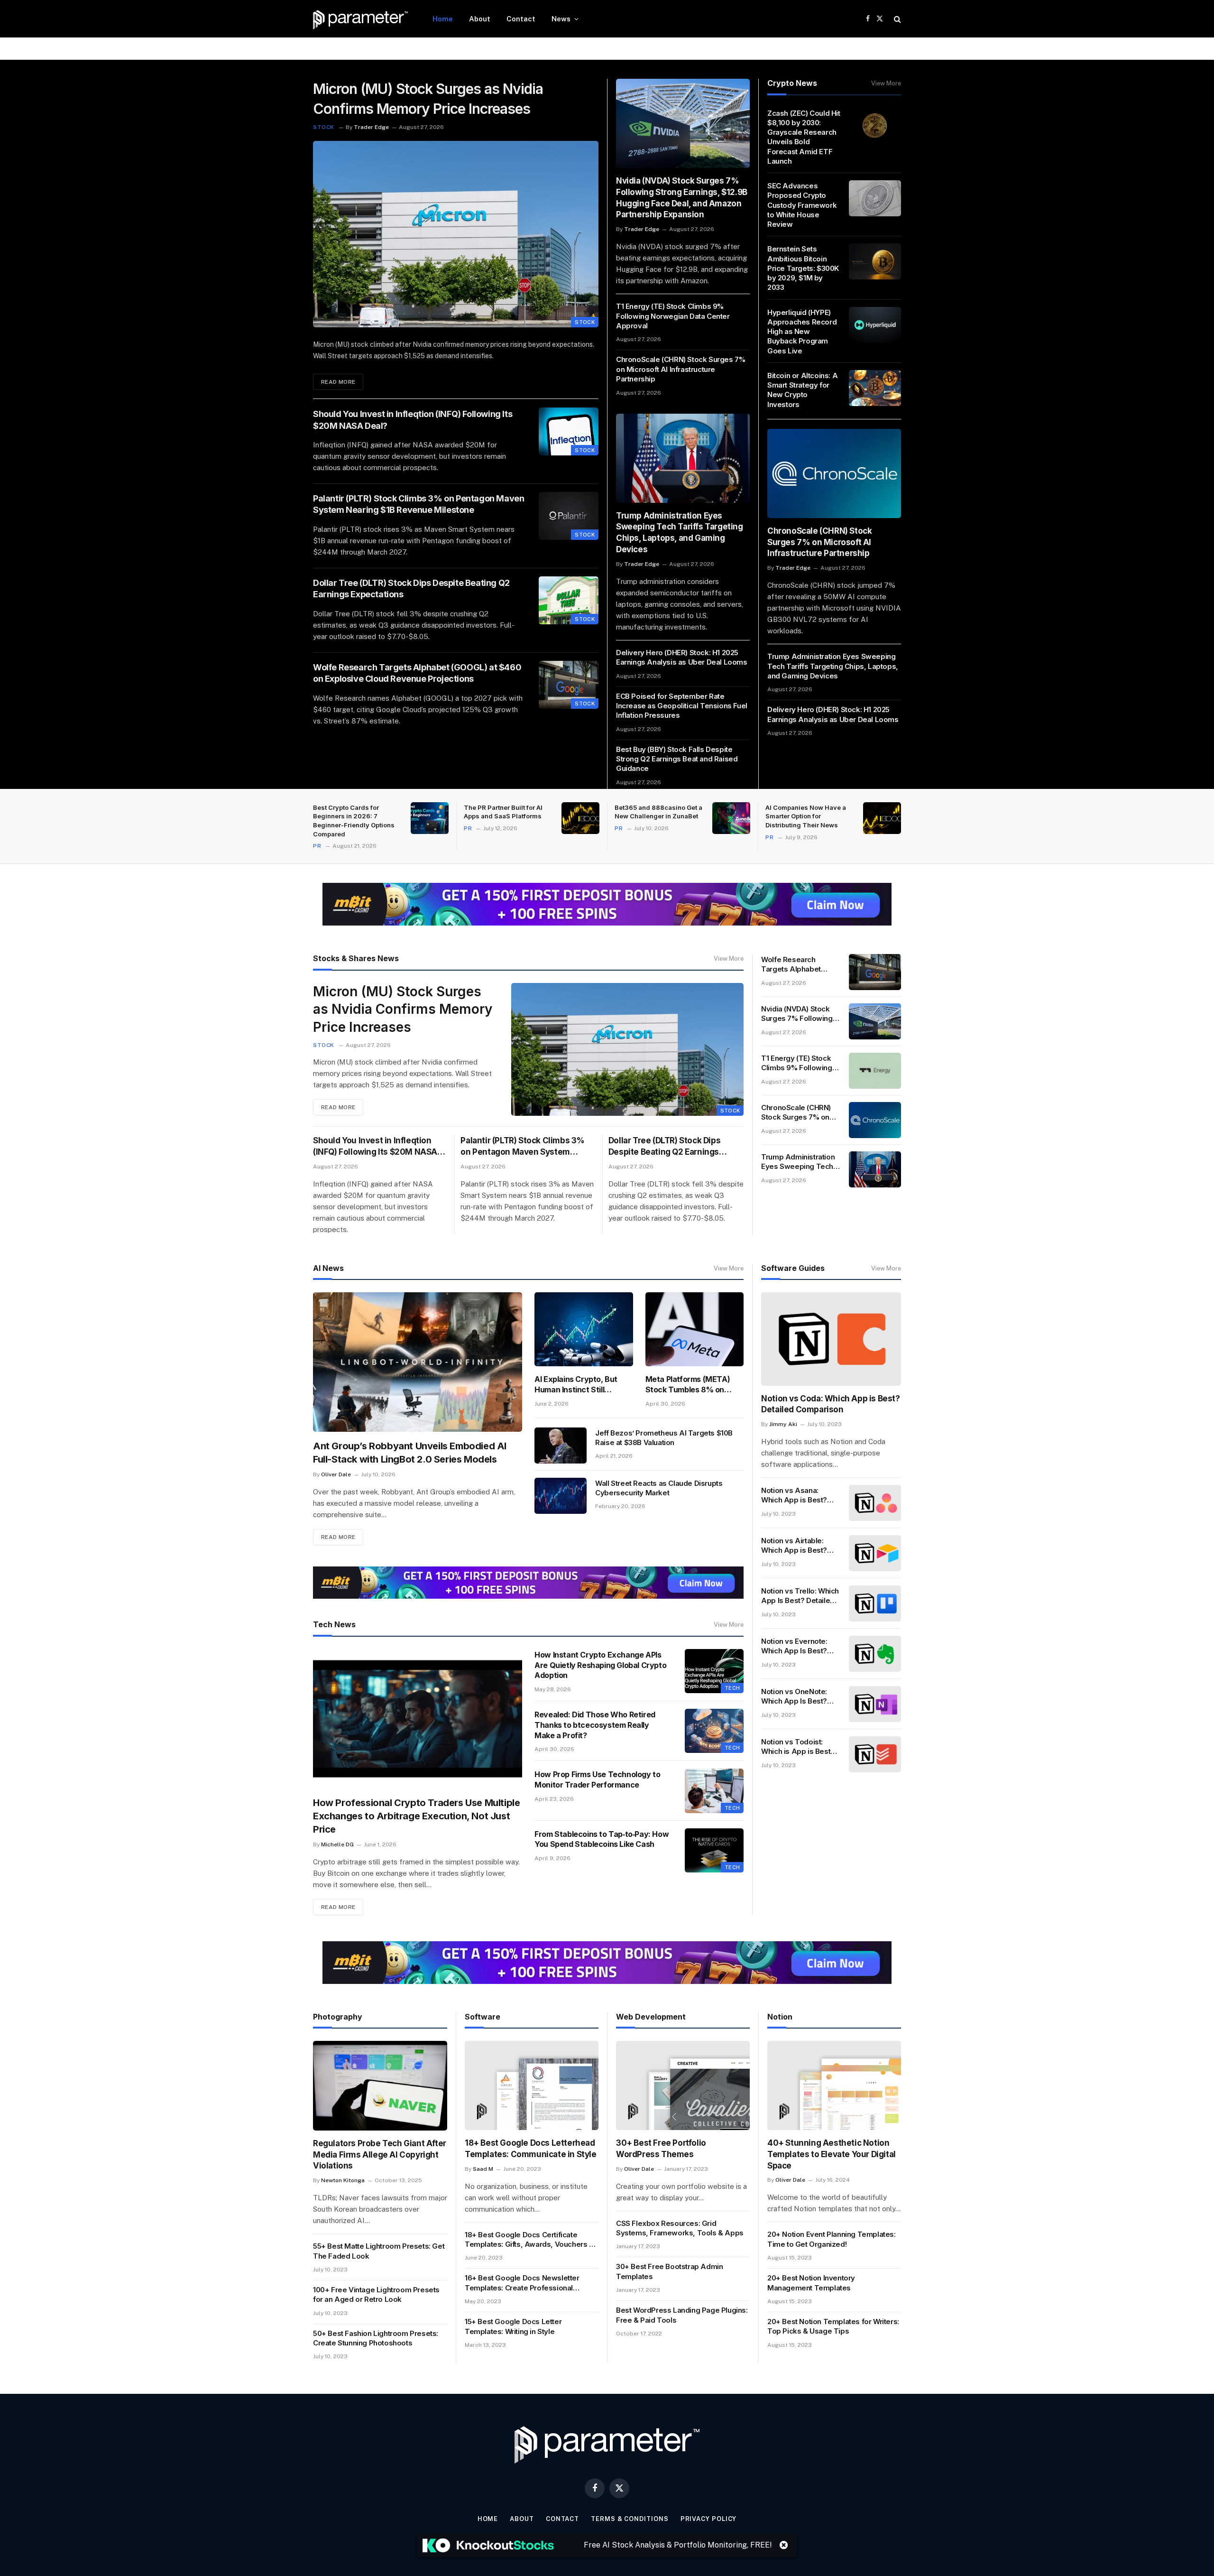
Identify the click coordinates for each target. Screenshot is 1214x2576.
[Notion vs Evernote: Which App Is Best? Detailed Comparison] (875, 1654)
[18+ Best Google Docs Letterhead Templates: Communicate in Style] (532, 2085)
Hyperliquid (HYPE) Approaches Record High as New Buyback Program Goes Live (802, 332)
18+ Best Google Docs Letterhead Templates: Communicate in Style (531, 2149)
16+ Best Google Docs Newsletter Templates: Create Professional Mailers (522, 2283)
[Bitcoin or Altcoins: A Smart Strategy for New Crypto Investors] (875, 388)
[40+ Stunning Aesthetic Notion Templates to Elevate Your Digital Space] (834, 2085)
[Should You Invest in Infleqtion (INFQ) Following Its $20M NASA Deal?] (569, 431)
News (561, 19)
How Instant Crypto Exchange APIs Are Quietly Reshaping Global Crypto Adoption (600, 1665)
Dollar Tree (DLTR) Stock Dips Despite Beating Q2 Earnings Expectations (411, 588)
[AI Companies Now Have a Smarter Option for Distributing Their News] (882, 818)
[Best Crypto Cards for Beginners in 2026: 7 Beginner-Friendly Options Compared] (430, 818)
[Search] (897, 19)
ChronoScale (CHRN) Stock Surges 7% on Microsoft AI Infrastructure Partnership (681, 369)
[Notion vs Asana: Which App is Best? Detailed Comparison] (875, 1503)
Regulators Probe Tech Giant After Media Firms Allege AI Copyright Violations (380, 2155)
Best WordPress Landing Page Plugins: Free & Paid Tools (682, 2315)
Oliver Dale (336, 1474)
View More (886, 83)
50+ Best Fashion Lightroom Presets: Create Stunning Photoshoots (376, 2338)
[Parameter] (360, 19)
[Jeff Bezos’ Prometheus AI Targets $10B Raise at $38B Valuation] (561, 1446)
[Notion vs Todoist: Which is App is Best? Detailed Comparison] (875, 1754)
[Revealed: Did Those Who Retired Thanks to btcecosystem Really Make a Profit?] (714, 1731)
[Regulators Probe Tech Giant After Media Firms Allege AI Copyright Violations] (380, 2086)
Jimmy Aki (783, 1424)
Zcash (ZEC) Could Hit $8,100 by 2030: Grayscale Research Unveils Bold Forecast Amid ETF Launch (804, 137)
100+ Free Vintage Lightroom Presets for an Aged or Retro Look (376, 2294)
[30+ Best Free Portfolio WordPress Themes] (683, 2085)
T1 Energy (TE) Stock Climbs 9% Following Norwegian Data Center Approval (673, 316)
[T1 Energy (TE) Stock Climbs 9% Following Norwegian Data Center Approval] (875, 1071)
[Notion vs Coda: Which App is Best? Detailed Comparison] (831, 1339)
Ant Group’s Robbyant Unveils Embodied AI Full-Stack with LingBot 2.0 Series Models (410, 1453)
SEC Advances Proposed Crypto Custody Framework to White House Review (802, 205)
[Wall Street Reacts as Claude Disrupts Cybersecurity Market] (561, 1496)
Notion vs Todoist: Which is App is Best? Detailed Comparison (798, 1747)
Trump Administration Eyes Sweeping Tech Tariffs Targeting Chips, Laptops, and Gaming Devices (680, 533)
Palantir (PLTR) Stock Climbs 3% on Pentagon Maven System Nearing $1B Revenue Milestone (418, 504)
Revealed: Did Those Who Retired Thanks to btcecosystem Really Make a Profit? (595, 1725)
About (480, 19)
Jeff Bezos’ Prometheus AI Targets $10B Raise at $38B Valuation (664, 1438)
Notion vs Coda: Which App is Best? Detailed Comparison (830, 1404)
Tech (732, 1688)
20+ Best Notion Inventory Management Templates (811, 2283)
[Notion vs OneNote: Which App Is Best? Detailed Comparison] (875, 1704)
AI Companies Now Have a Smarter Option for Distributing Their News (806, 816)
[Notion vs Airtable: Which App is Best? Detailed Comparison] (875, 1553)
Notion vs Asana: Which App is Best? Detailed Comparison (797, 1496)
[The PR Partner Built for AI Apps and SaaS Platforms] (580, 818)
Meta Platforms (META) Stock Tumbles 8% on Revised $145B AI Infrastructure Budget (688, 1385)
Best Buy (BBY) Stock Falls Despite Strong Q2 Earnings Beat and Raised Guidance (677, 759)
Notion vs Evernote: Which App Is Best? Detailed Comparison (797, 1646)
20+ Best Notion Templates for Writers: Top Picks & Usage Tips (833, 2326)
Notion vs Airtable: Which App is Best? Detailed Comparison (797, 1546)
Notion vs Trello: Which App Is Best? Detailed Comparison (800, 1596)
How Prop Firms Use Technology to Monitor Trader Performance (597, 1779)
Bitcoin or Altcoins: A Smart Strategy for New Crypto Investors (802, 390)
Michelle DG (337, 1844)
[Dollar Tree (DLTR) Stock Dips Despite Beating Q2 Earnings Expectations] (569, 600)
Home (443, 19)
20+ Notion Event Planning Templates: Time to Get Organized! (832, 2239)
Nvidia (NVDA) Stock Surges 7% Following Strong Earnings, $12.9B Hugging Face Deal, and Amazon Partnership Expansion (682, 198)
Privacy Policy (709, 2519)
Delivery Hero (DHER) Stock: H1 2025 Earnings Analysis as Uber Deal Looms (682, 657)
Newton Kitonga (343, 2180)
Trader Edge (371, 127)
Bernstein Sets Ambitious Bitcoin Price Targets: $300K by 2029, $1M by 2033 (803, 268)
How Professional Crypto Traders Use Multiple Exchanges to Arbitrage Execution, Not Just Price (416, 1816)
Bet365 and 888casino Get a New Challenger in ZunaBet (658, 812)
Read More (338, 382)
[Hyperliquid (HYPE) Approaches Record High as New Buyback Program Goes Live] (875, 325)
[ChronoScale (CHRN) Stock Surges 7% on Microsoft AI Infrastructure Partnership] (834, 473)
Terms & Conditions (630, 2519)
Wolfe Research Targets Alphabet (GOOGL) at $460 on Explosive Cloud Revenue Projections (417, 673)
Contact (521, 19)
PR (317, 846)
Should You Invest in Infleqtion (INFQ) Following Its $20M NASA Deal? (413, 420)
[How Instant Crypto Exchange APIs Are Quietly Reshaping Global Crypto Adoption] (714, 1671)
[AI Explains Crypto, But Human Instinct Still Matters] (584, 1329)
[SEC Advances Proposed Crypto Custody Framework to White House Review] (875, 198)
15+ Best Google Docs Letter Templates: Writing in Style (513, 2326)
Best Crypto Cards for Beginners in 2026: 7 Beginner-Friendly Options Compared (354, 821)
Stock (324, 127)
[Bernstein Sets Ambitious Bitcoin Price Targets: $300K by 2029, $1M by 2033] (875, 261)
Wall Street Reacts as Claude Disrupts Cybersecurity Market (659, 1488)
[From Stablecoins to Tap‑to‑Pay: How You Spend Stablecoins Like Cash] (714, 1850)
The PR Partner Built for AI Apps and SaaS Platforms (503, 812)
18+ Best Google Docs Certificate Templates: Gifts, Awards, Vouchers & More (529, 2240)
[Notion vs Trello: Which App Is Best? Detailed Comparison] (875, 1603)
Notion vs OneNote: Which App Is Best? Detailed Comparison (797, 1697)
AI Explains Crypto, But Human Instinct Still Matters (576, 1385)
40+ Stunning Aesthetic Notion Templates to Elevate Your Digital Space (832, 2154)
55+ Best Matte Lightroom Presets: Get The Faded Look (379, 2251)
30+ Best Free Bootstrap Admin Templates (669, 2271)
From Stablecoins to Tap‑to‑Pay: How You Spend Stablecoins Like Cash (602, 1839)
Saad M (483, 2169)
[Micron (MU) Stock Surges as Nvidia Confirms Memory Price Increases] (456, 234)
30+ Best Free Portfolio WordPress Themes (661, 2149)
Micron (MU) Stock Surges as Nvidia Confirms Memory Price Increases (428, 99)
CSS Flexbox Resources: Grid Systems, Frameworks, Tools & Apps (680, 2228)
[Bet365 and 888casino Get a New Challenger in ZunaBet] (731, 818)
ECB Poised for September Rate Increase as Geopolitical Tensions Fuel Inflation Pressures (682, 706)
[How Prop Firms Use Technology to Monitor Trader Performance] (714, 1791)
